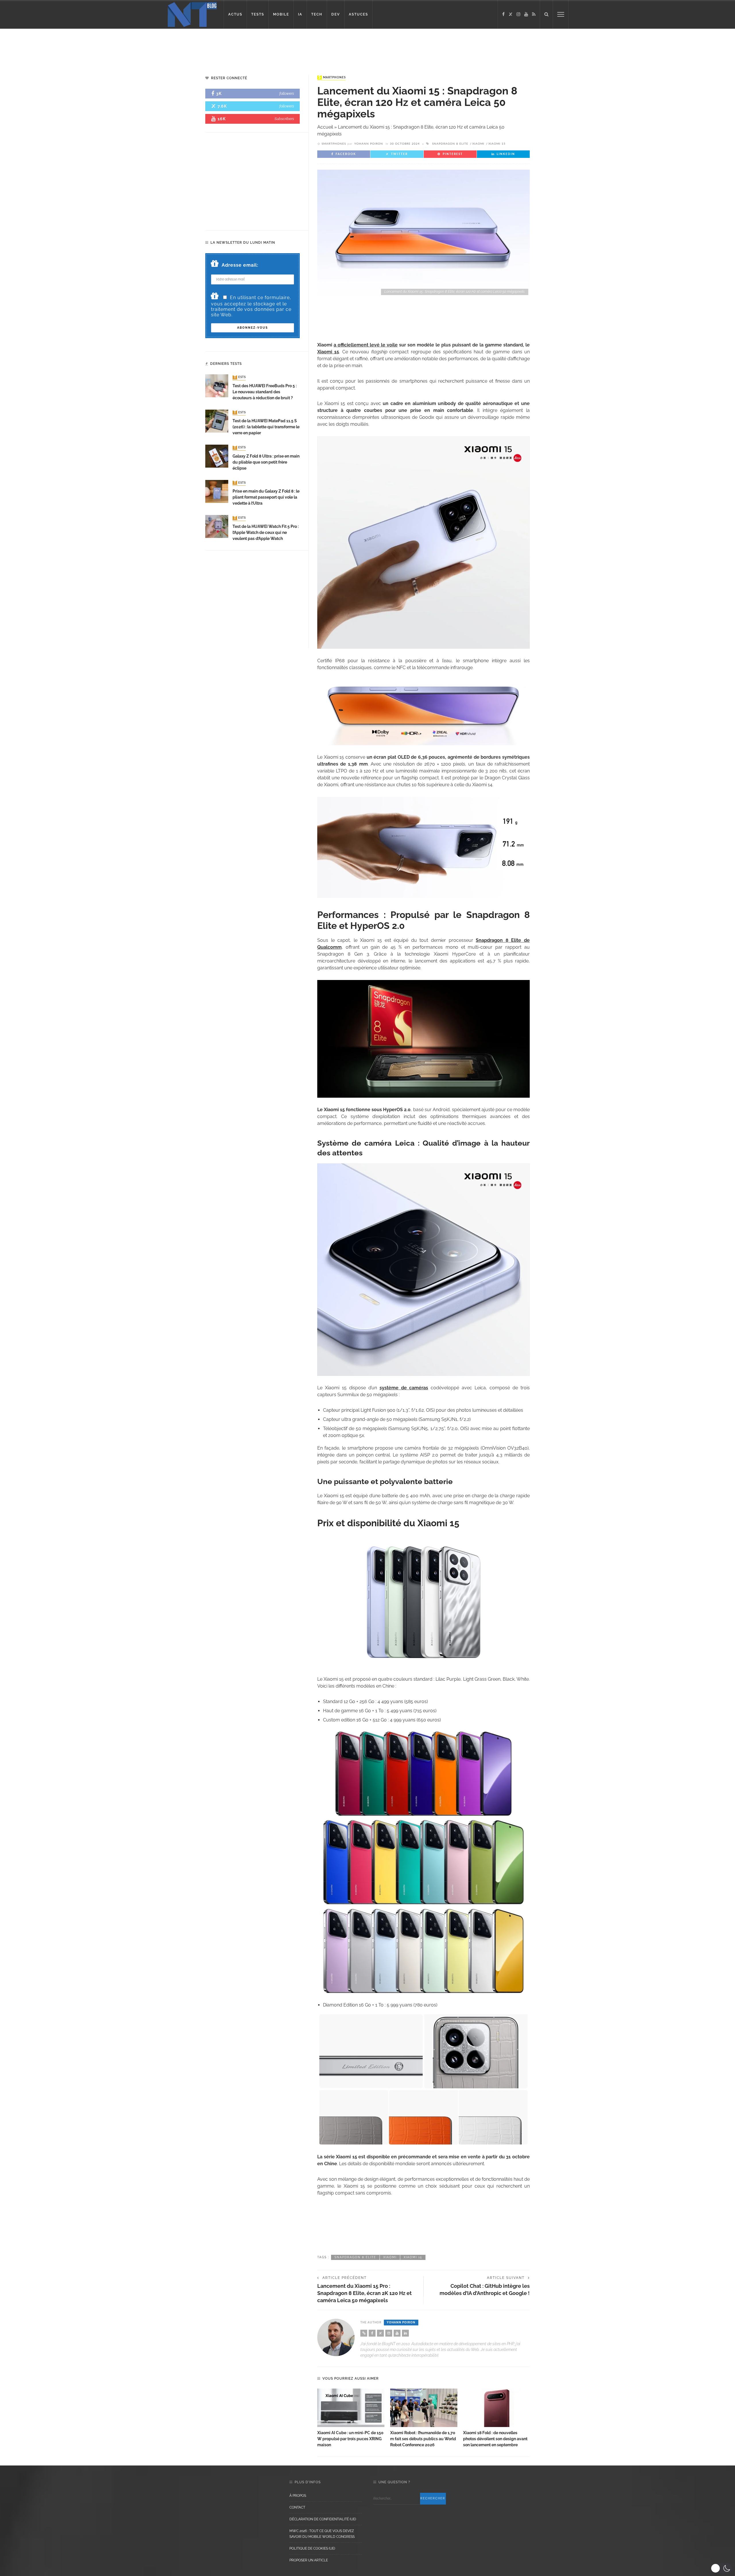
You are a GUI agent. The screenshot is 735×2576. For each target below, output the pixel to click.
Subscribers (284, 119)
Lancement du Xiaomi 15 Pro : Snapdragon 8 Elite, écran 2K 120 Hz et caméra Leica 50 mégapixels (364, 2293)
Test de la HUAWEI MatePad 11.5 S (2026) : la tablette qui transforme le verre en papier (266, 427)
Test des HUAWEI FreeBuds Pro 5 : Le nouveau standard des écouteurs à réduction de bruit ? (265, 392)
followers (287, 93)
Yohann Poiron (369, 144)
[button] (721, 2568)
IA (300, 14)
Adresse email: (240, 265)
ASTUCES (358, 14)
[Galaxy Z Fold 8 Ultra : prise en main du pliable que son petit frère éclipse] (217, 456)
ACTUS (235, 14)
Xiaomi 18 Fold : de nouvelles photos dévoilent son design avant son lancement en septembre (495, 2439)
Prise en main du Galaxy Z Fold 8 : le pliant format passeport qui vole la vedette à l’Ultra (266, 497)
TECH (317, 14)
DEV (336, 14)
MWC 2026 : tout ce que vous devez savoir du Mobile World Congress (322, 2534)
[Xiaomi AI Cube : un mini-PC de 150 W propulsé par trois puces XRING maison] (351, 2408)
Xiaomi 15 (497, 144)
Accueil (325, 127)
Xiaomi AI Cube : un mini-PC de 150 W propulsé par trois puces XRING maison (350, 2439)
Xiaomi (478, 144)
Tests (240, 377)
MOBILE (281, 14)
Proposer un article (309, 2560)
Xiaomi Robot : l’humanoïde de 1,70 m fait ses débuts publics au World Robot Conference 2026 (423, 2439)
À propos (298, 2496)
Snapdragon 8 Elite (450, 144)
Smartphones (332, 78)
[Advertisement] (110, 47)
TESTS (258, 14)
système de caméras (404, 1388)
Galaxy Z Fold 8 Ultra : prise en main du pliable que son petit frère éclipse (266, 462)
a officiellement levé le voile (366, 345)
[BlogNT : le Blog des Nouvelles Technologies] (192, 14)
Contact (297, 2507)
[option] (351, 2418)
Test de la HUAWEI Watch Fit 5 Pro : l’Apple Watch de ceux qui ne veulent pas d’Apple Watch (266, 532)
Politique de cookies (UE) (312, 2548)
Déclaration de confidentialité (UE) (323, 2519)
